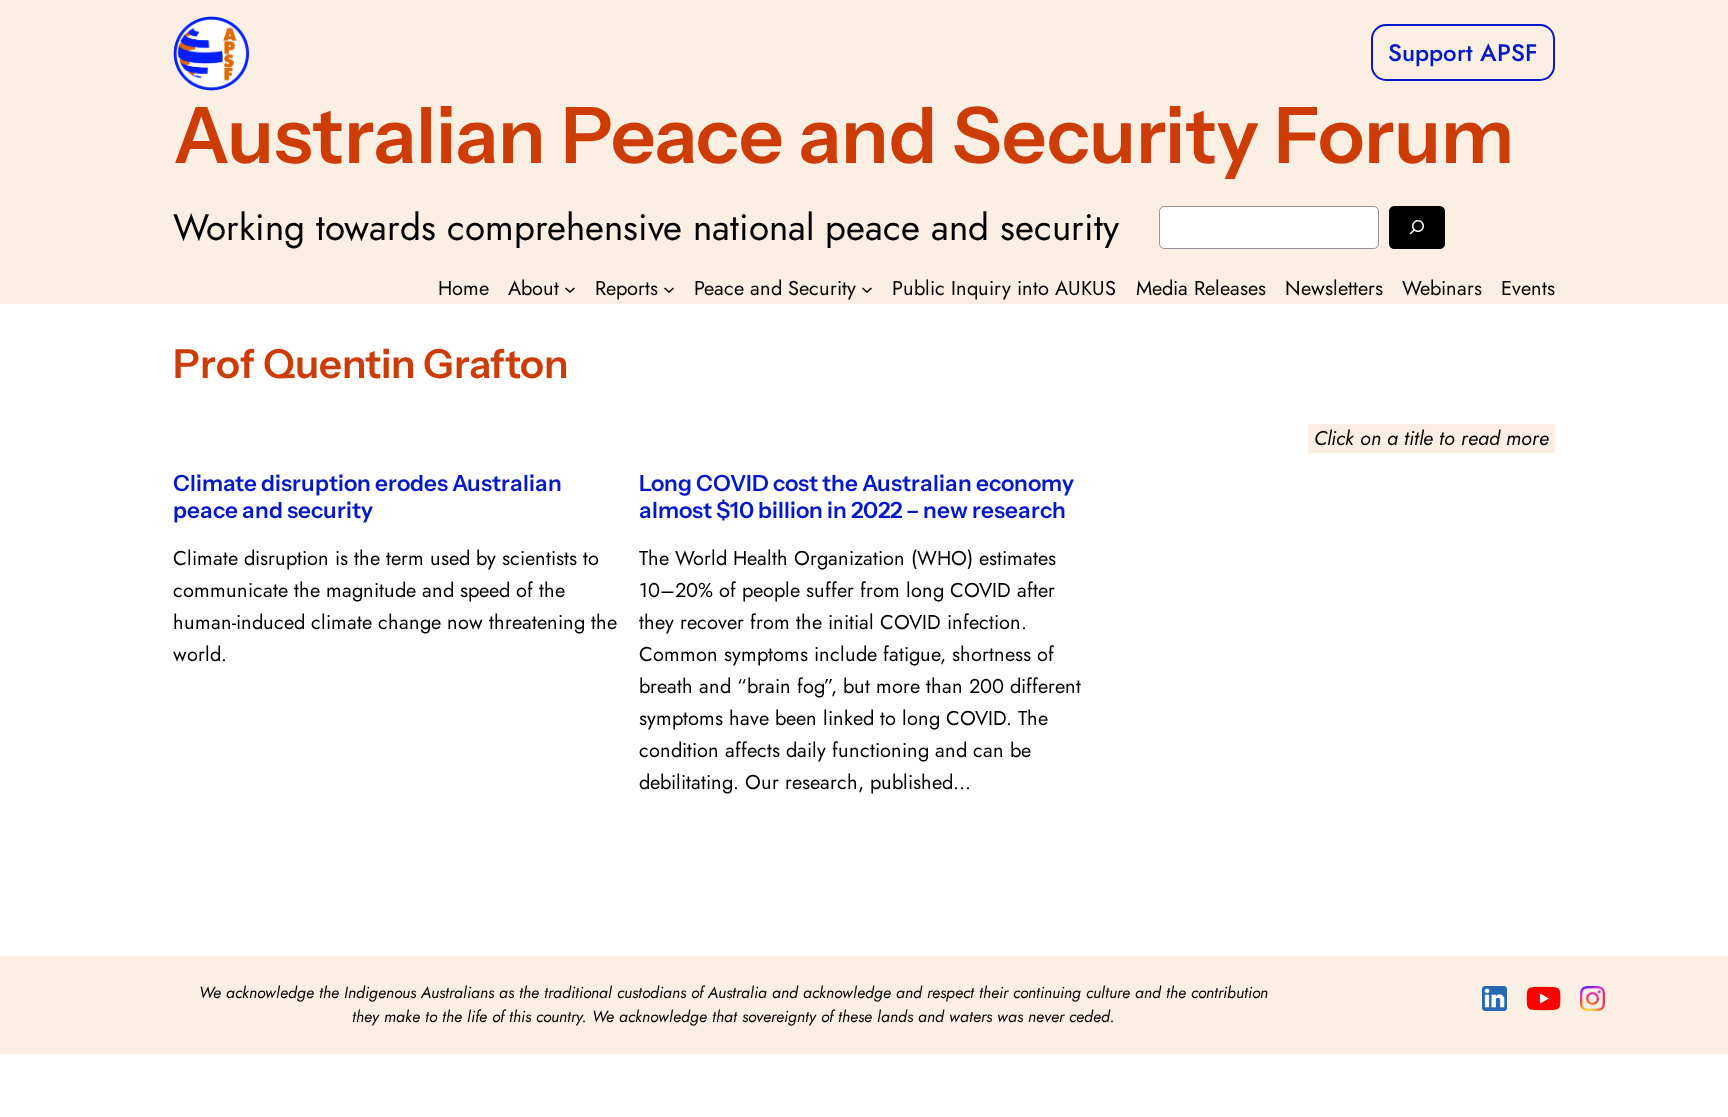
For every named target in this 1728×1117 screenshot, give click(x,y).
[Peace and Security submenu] (867, 289)
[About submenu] (570, 289)
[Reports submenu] (669, 289)
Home (463, 288)
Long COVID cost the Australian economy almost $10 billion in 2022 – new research (856, 497)
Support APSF (1463, 52)
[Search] (1417, 227)
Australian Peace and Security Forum (843, 135)
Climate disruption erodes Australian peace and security (367, 497)
